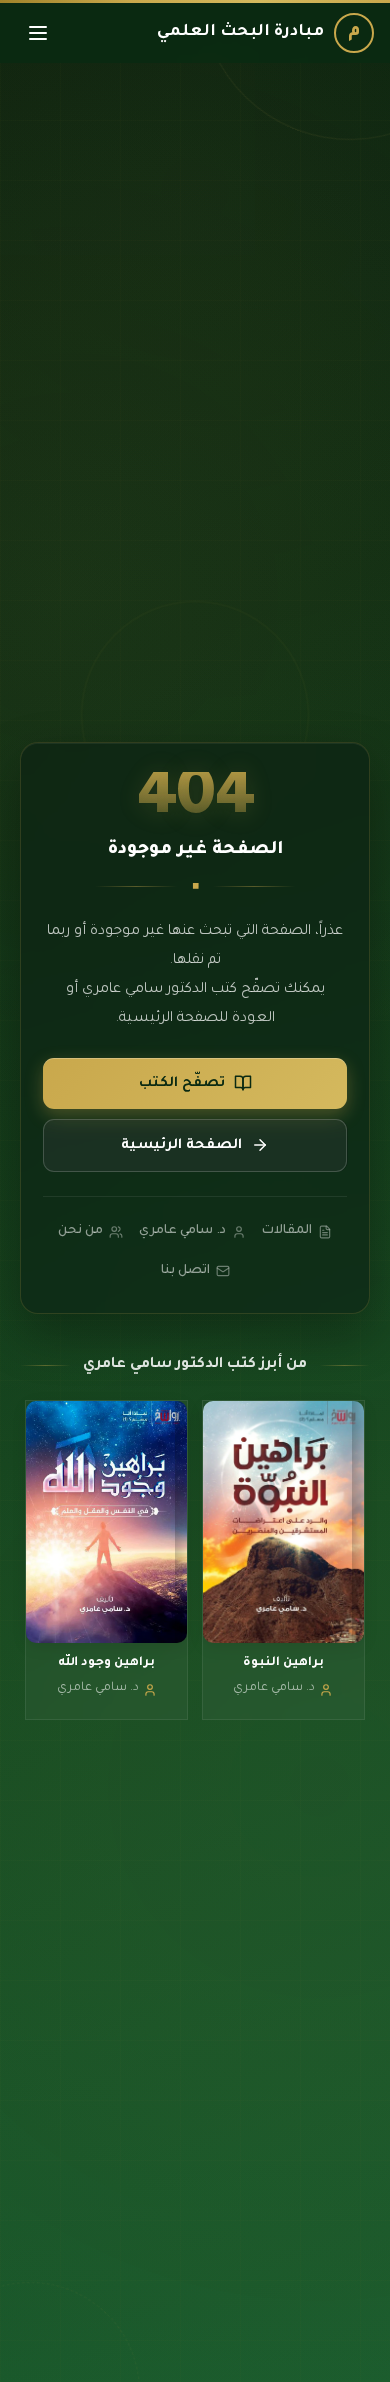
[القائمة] (38, 33)
